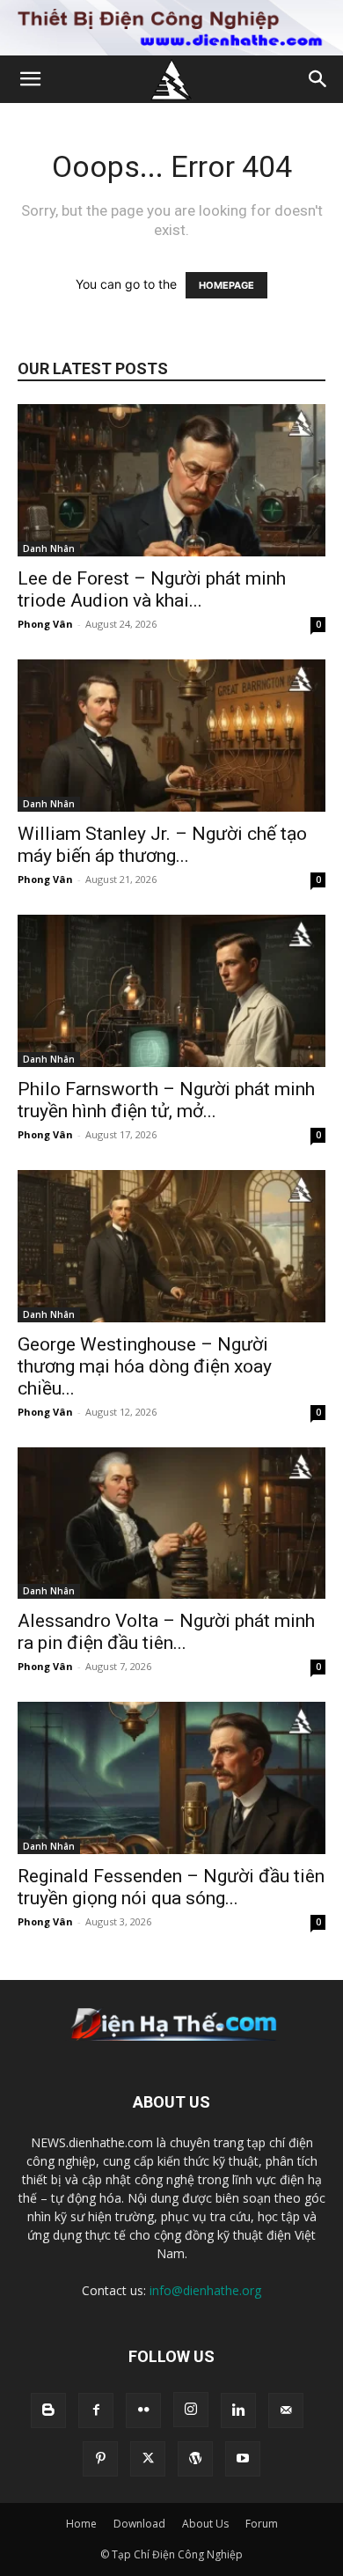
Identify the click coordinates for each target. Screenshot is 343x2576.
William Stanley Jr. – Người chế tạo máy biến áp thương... (162, 845)
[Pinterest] (100, 2459)
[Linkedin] (238, 2410)
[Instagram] (191, 2410)
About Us (205, 2524)
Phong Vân (45, 624)
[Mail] (286, 2410)
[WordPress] (195, 2459)
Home (81, 2524)
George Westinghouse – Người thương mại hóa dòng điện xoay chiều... (145, 1366)
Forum (262, 2524)
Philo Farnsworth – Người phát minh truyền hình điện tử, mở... (166, 1100)
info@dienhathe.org (205, 2290)
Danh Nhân (49, 548)
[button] (30, 79)
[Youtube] (243, 2459)
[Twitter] (148, 2459)
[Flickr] (143, 2410)
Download (139, 2524)
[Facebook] (96, 2410)
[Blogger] (48, 2410)
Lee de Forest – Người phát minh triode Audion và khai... (152, 589)
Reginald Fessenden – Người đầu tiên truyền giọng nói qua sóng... (171, 1887)
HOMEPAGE (226, 285)
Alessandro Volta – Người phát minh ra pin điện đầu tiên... (166, 1632)
